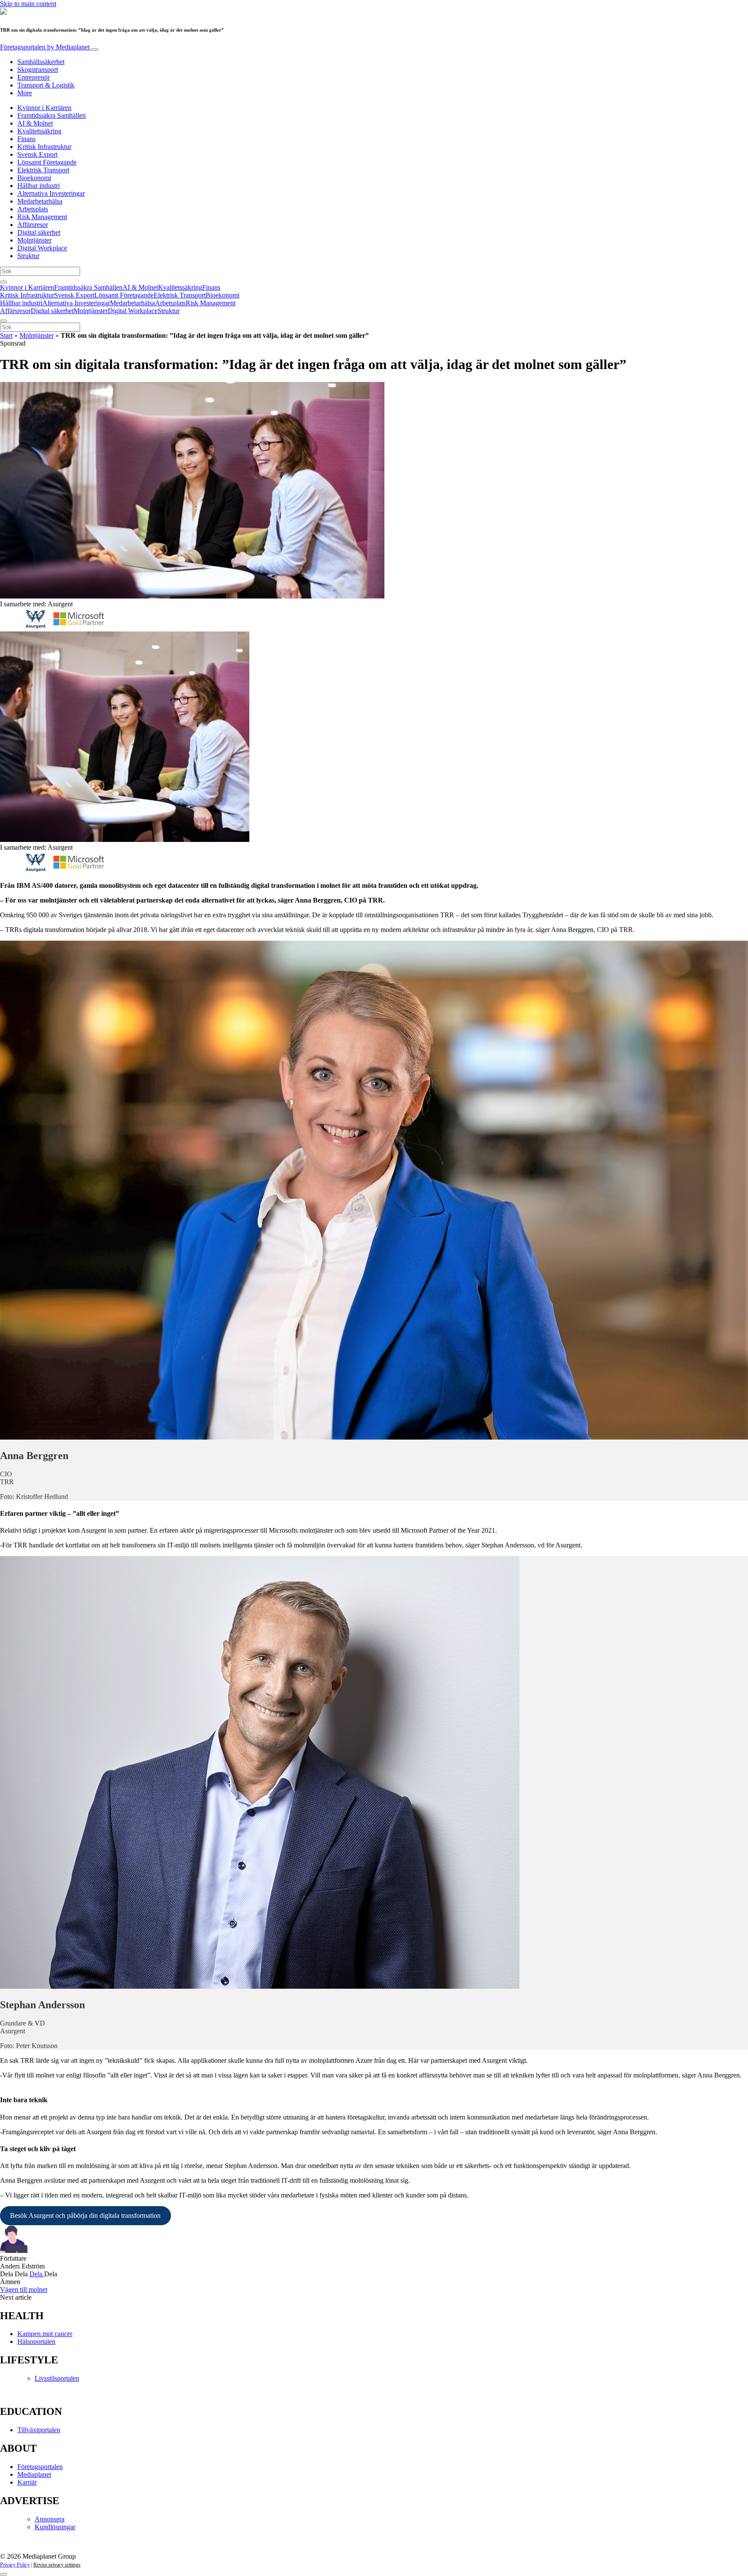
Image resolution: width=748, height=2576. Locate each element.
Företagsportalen (45, 47)
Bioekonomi (34, 178)
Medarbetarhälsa (40, 201)
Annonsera (50, 2519)
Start (6, 335)
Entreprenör (34, 77)
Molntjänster (34, 240)
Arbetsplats (33, 209)
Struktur (28, 256)
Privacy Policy (15, 2565)
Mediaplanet (34, 2474)
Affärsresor (33, 225)
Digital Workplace (42, 248)
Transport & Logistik (46, 85)
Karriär (27, 2482)
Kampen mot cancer (45, 2334)
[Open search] (3, 282)
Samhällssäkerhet (41, 62)
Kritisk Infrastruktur (44, 147)
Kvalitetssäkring (39, 131)
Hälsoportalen (36, 2341)
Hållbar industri (39, 186)
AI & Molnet (35, 123)
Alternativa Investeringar (51, 193)
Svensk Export (37, 154)
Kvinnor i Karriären (44, 108)
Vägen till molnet (24, 2290)
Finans (26, 139)
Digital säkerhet (39, 232)
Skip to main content (28, 4)
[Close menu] (3, 321)
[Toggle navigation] (95, 49)
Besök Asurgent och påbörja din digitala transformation (85, 2215)
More (25, 93)
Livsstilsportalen (57, 2378)
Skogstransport (38, 70)
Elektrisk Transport (43, 170)
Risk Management (42, 217)
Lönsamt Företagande (47, 162)
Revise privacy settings (57, 2565)
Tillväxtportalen (39, 2430)
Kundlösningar (55, 2527)
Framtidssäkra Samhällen (52, 115)
